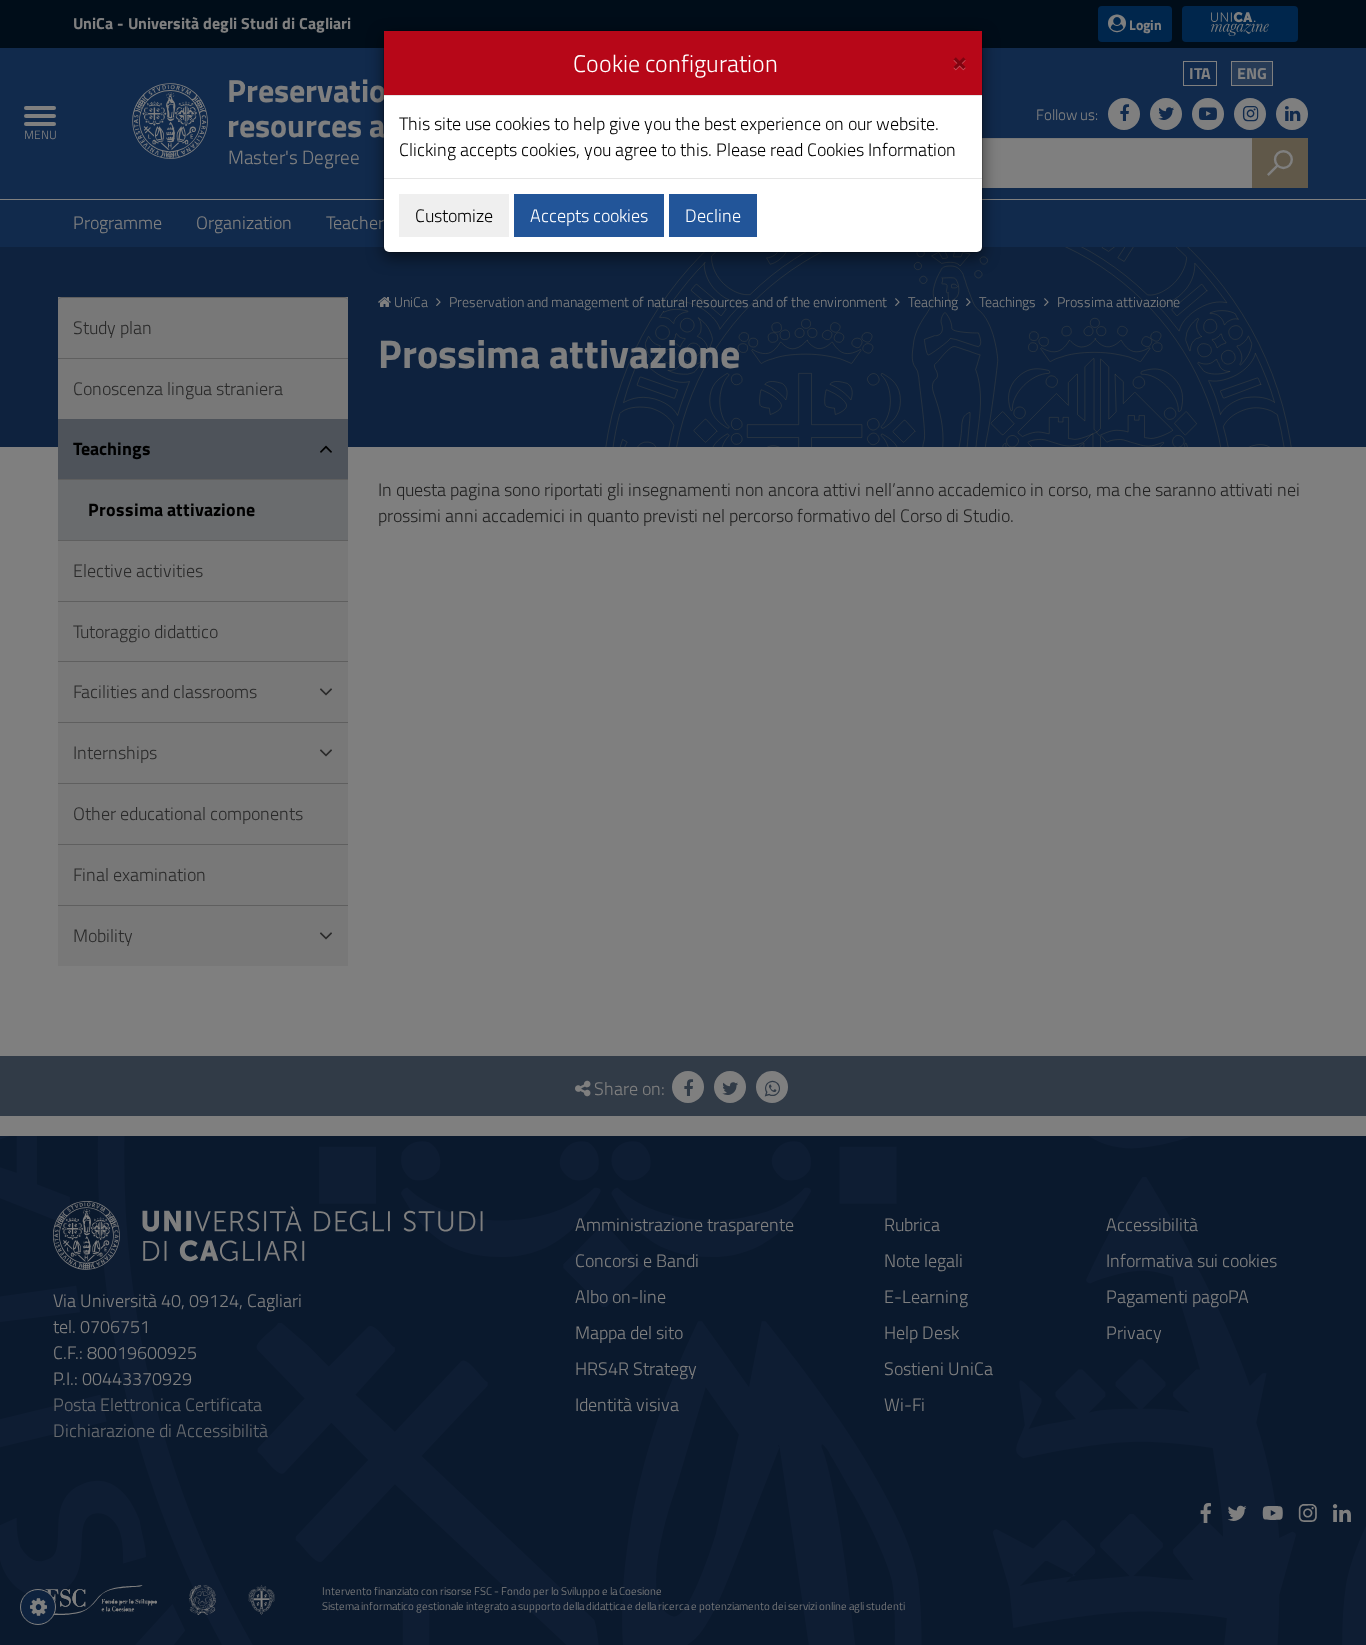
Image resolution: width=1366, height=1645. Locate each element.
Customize (454, 215)
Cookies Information (881, 149)
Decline (713, 215)
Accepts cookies (589, 215)
